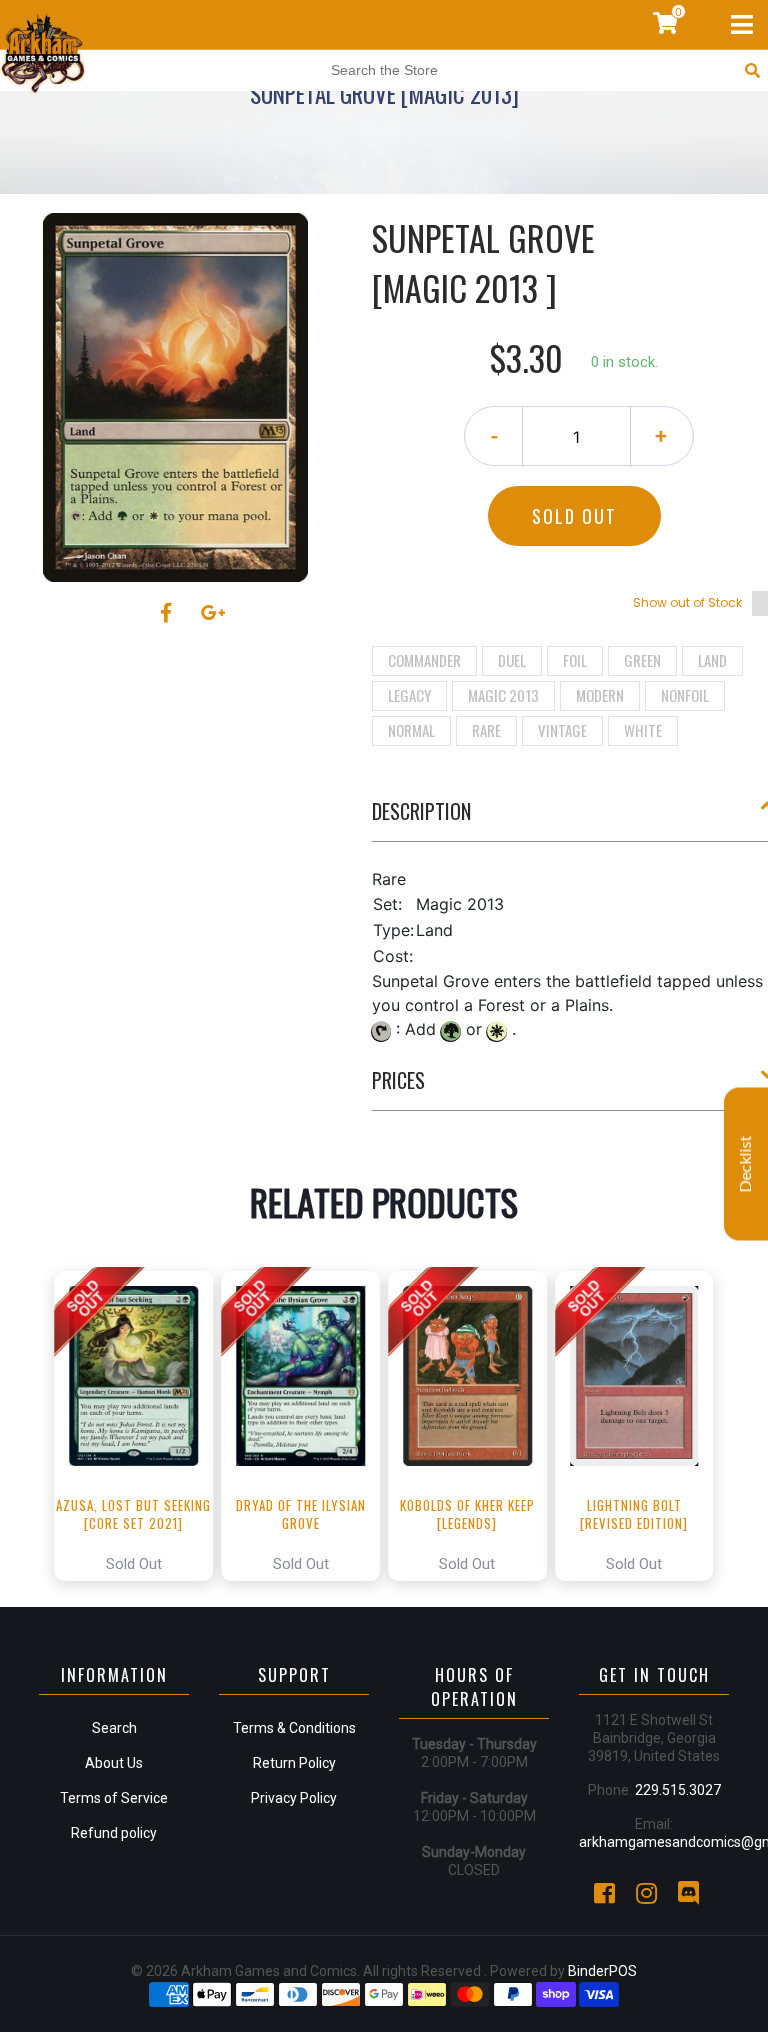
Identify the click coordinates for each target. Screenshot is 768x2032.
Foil (575, 660)
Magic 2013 (503, 695)
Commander (424, 660)
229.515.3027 (678, 1790)
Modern (600, 695)
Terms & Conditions (294, 1728)
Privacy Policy (294, 1798)
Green (642, 660)
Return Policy (294, 1763)
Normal (411, 730)
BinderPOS (602, 1971)
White (643, 730)
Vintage (562, 730)
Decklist (746, 1164)
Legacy (409, 695)
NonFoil (685, 695)
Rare (486, 730)
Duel (512, 660)
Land (712, 660)
